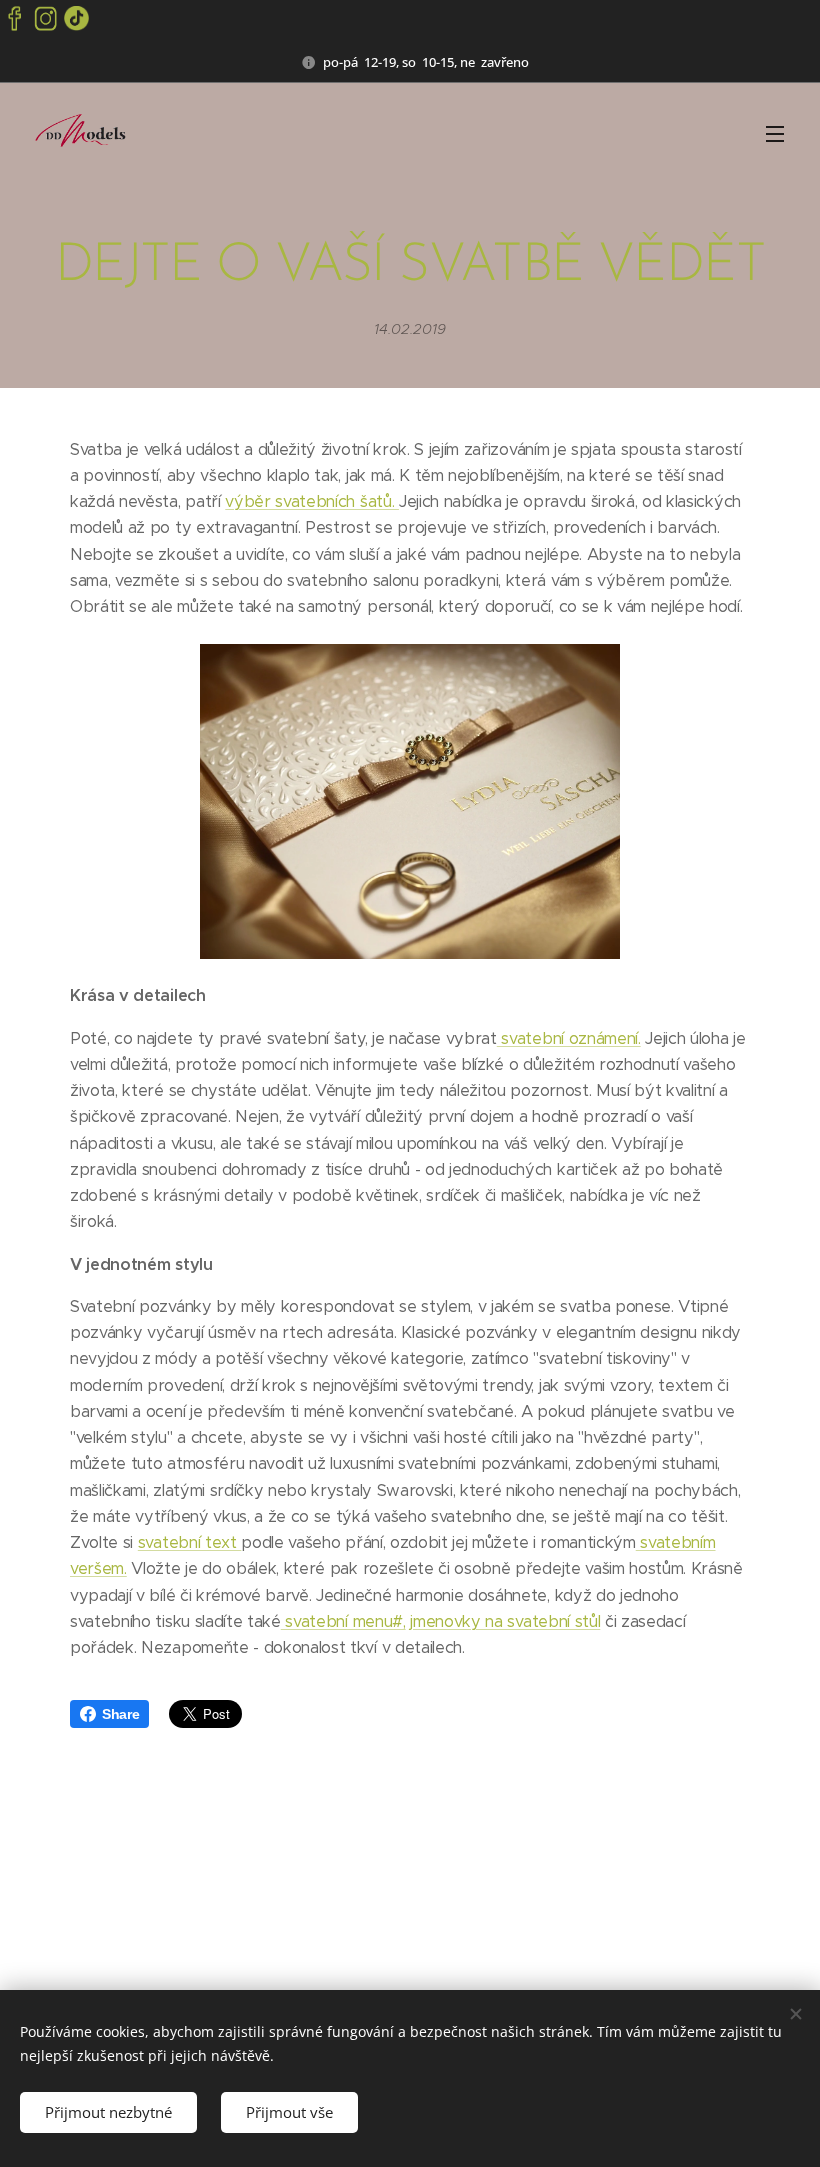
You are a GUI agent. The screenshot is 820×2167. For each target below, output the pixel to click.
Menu (775, 133)
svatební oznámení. (569, 1038)
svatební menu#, (343, 1621)
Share (120, 1714)
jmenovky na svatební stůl (505, 1621)
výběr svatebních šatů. (312, 501)
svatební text (190, 1542)
